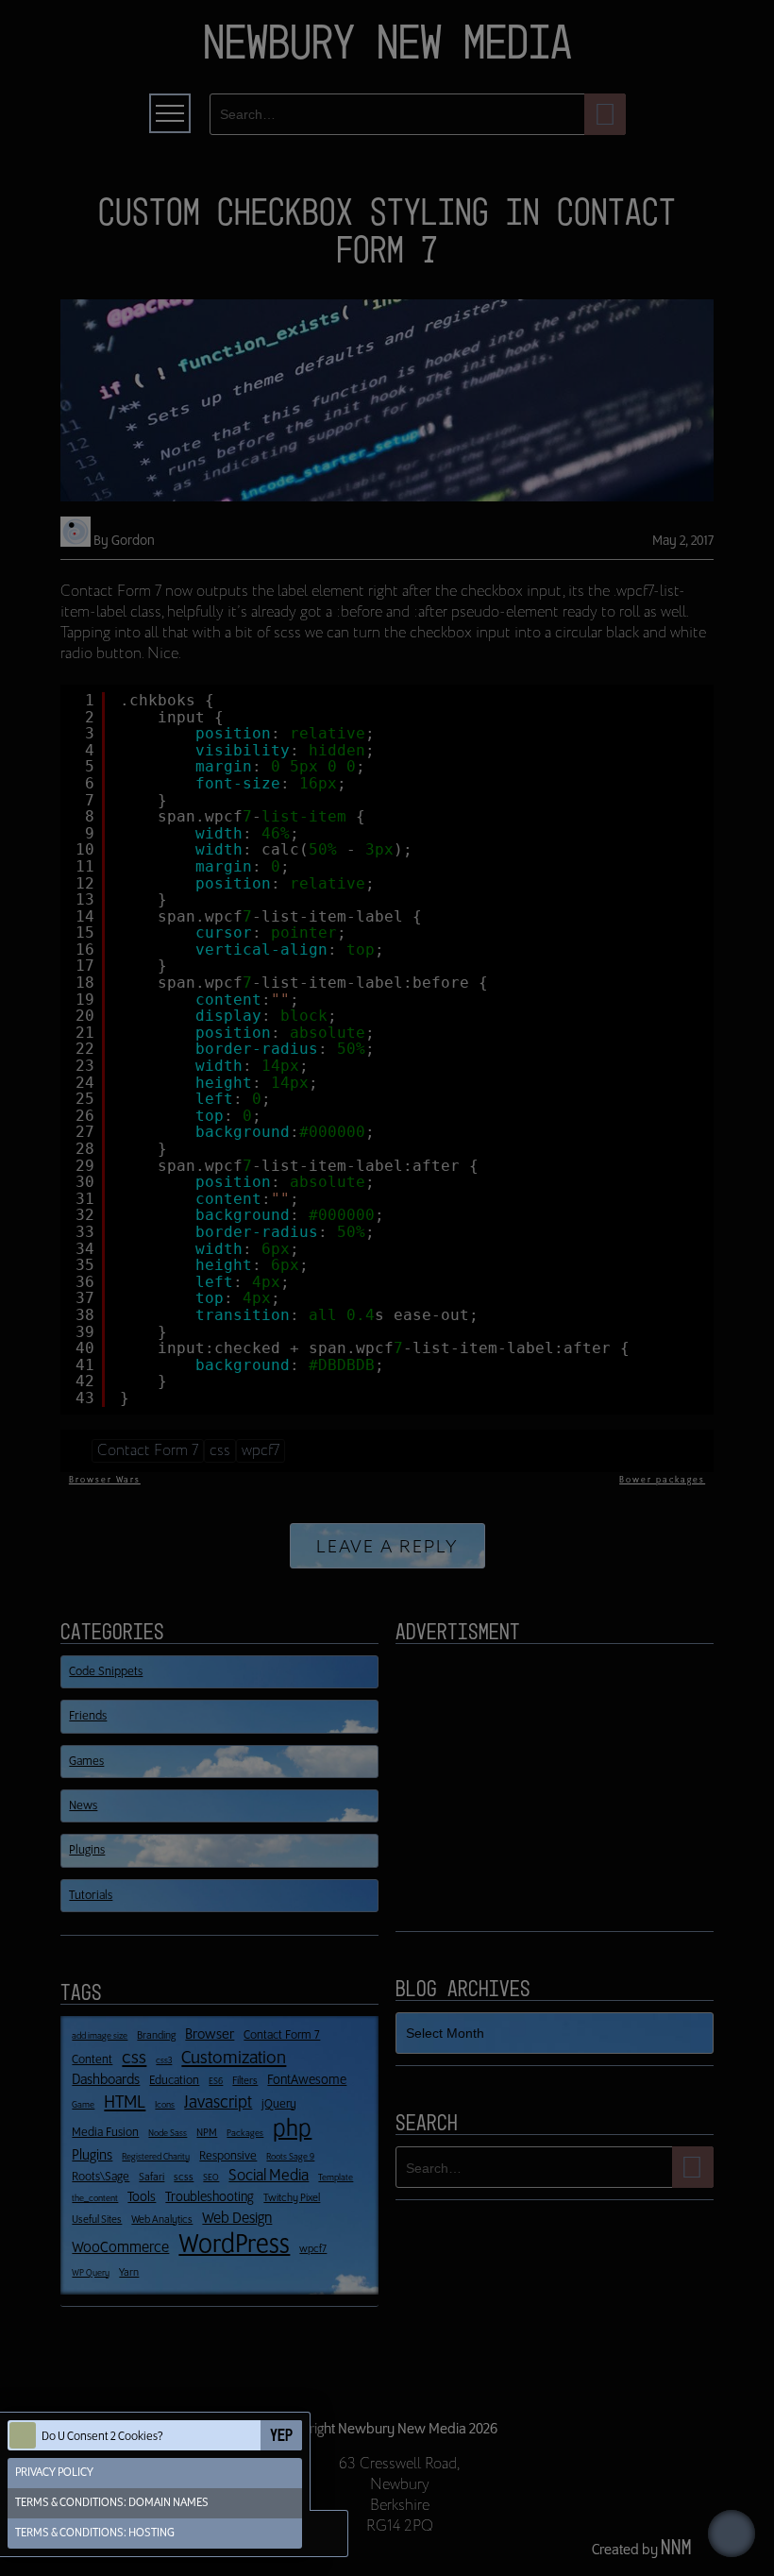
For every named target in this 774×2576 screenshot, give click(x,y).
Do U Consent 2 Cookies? (102, 2437)
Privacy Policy (54, 2473)
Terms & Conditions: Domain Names (112, 2503)
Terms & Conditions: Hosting (95, 2533)
